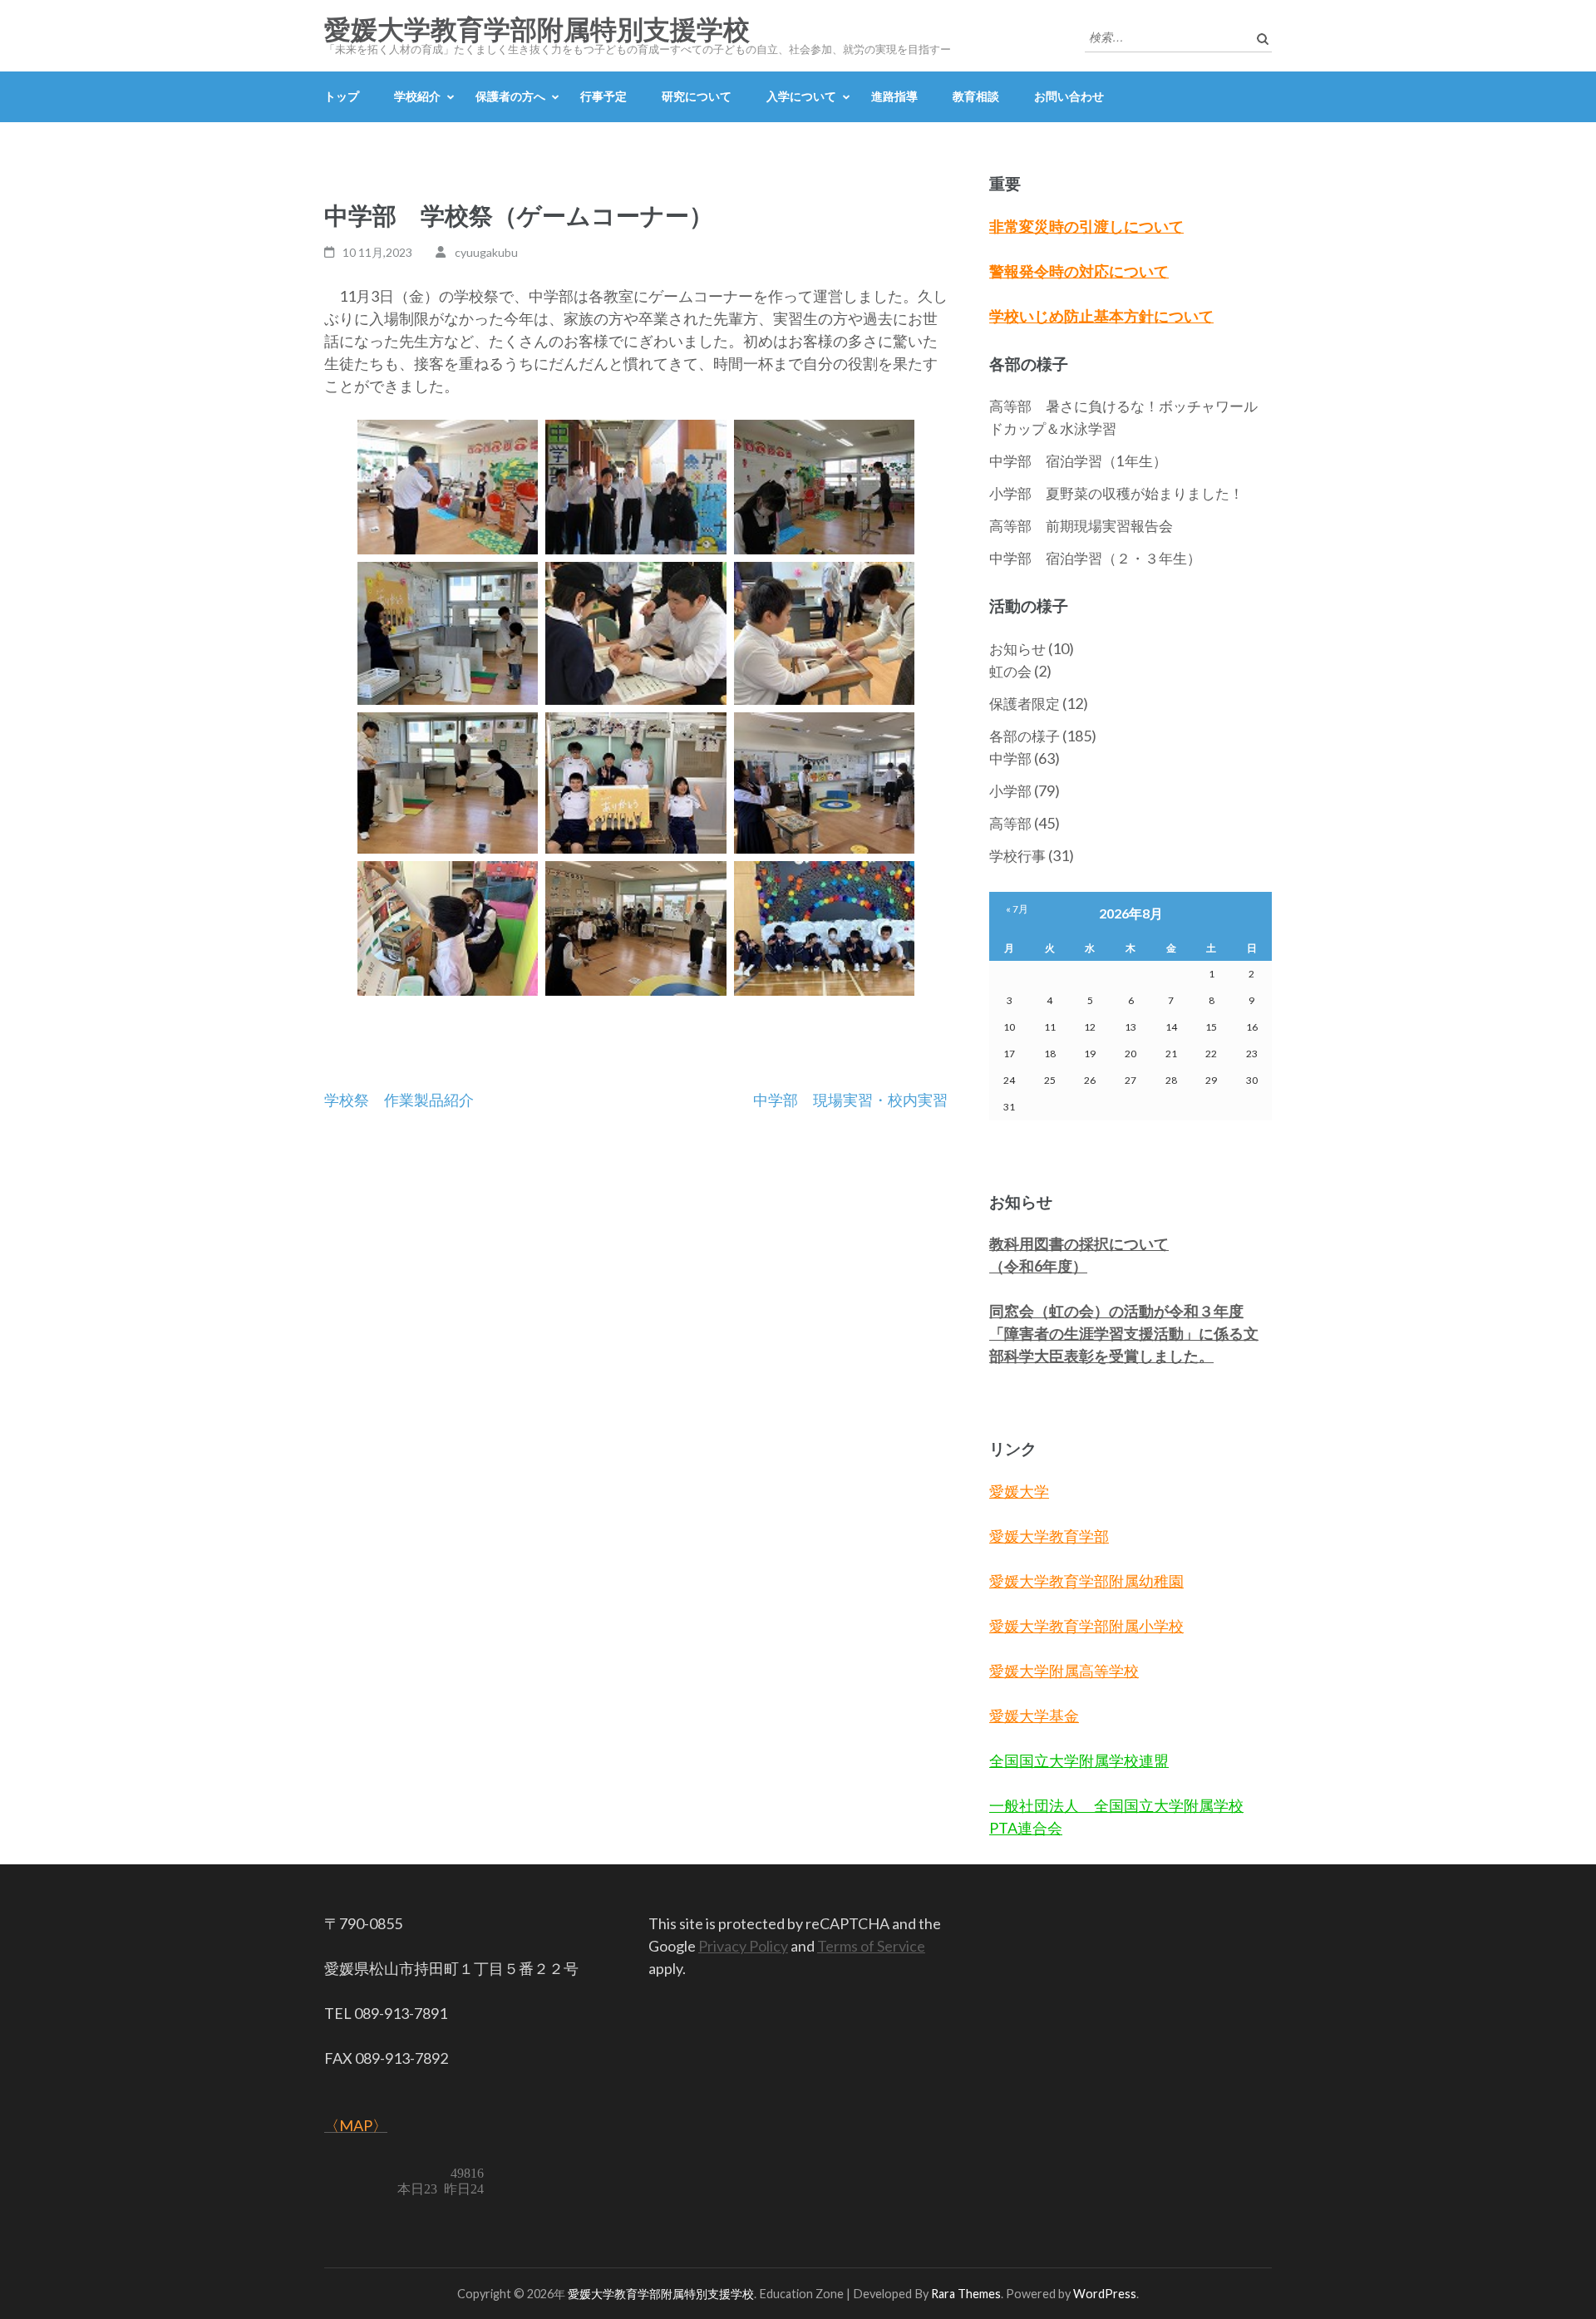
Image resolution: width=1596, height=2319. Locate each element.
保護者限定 (1025, 704)
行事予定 (603, 96)
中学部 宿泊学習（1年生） (1078, 461)
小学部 (1010, 791)
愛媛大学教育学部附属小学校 (1086, 1626)
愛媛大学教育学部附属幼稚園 (1086, 1581)
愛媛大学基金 (1034, 1716)
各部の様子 (1025, 736)
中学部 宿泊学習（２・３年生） (1095, 558)
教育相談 (976, 96)
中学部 (1010, 758)
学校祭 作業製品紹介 (399, 1100)
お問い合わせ (1069, 96)
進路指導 (894, 96)
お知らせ (1017, 649)
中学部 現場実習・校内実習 (850, 1100)
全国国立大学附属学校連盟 (1079, 1760)
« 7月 (1017, 909)
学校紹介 (417, 96)
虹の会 (1010, 671)
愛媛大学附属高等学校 (1064, 1671)
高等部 (1010, 823)
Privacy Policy (743, 1946)
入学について (801, 96)
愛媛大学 (1019, 1491)
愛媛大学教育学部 (1049, 1536)
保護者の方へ (510, 96)
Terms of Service (871, 1946)
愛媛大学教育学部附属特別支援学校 (537, 30)
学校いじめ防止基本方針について (1101, 316)
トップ (342, 96)
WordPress (1105, 2294)
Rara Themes (966, 2294)
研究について (697, 96)
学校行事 (1017, 856)
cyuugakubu (486, 252)
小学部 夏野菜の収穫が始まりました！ (1116, 493)
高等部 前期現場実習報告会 (1081, 526)
